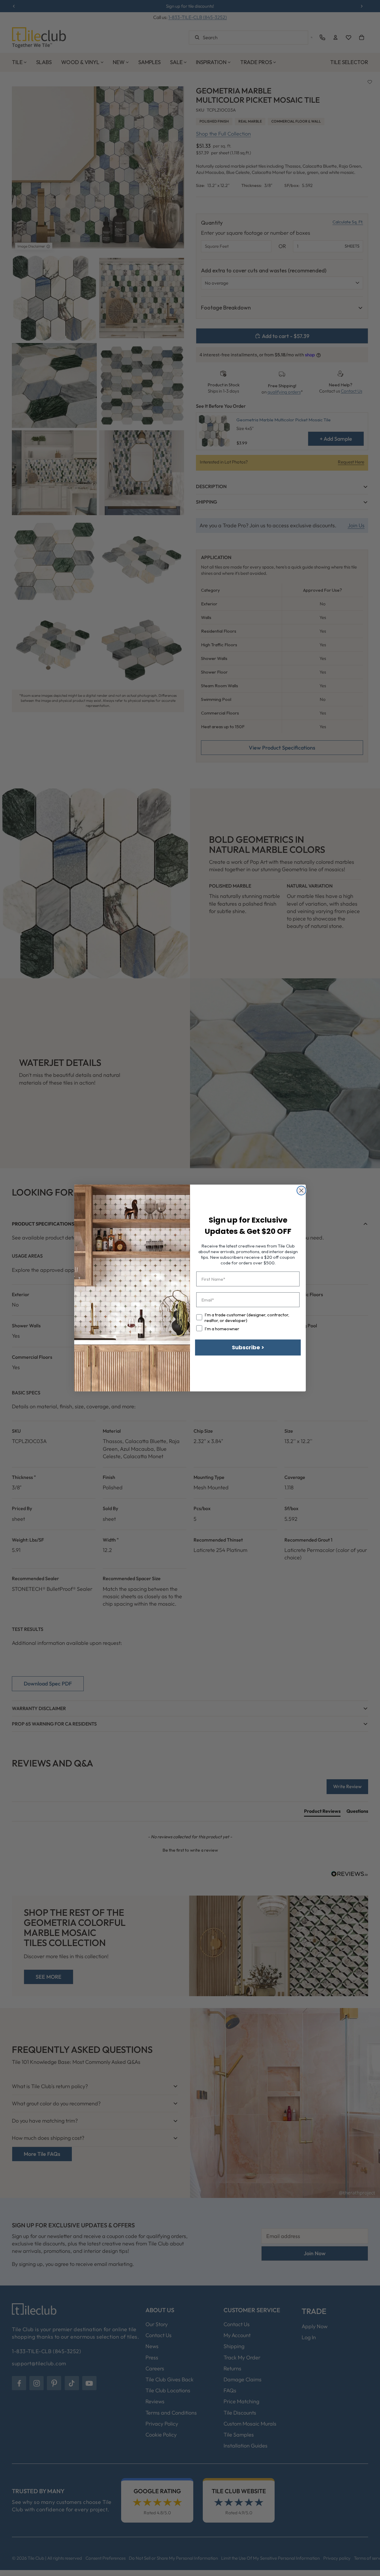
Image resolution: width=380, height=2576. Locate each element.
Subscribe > (248, 1347)
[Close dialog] (301, 1191)
